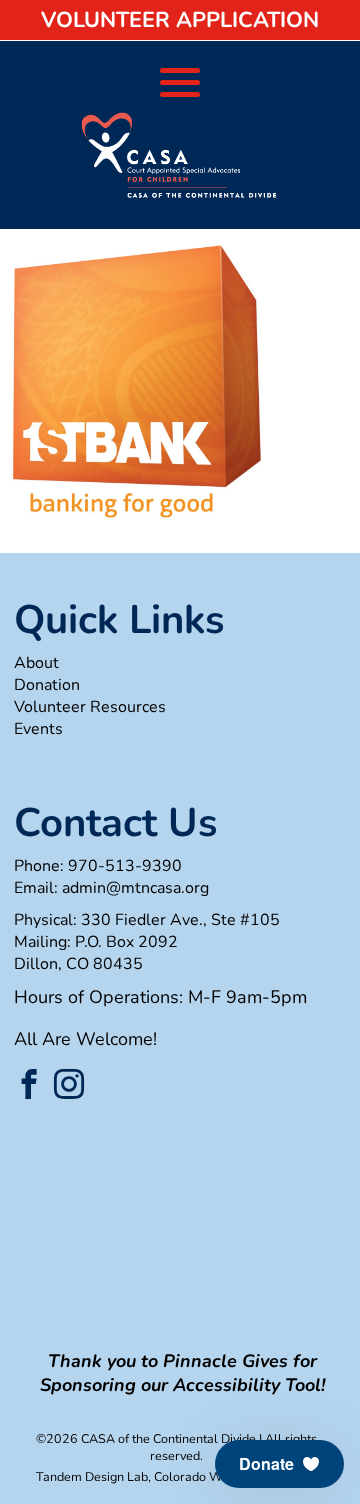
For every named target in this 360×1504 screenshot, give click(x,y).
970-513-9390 (125, 866)
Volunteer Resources (90, 707)
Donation (47, 685)
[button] (279, 1464)
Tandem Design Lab (92, 1476)
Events (38, 729)
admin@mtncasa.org (135, 888)
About (36, 663)
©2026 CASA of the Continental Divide (146, 1438)
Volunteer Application (180, 20)
